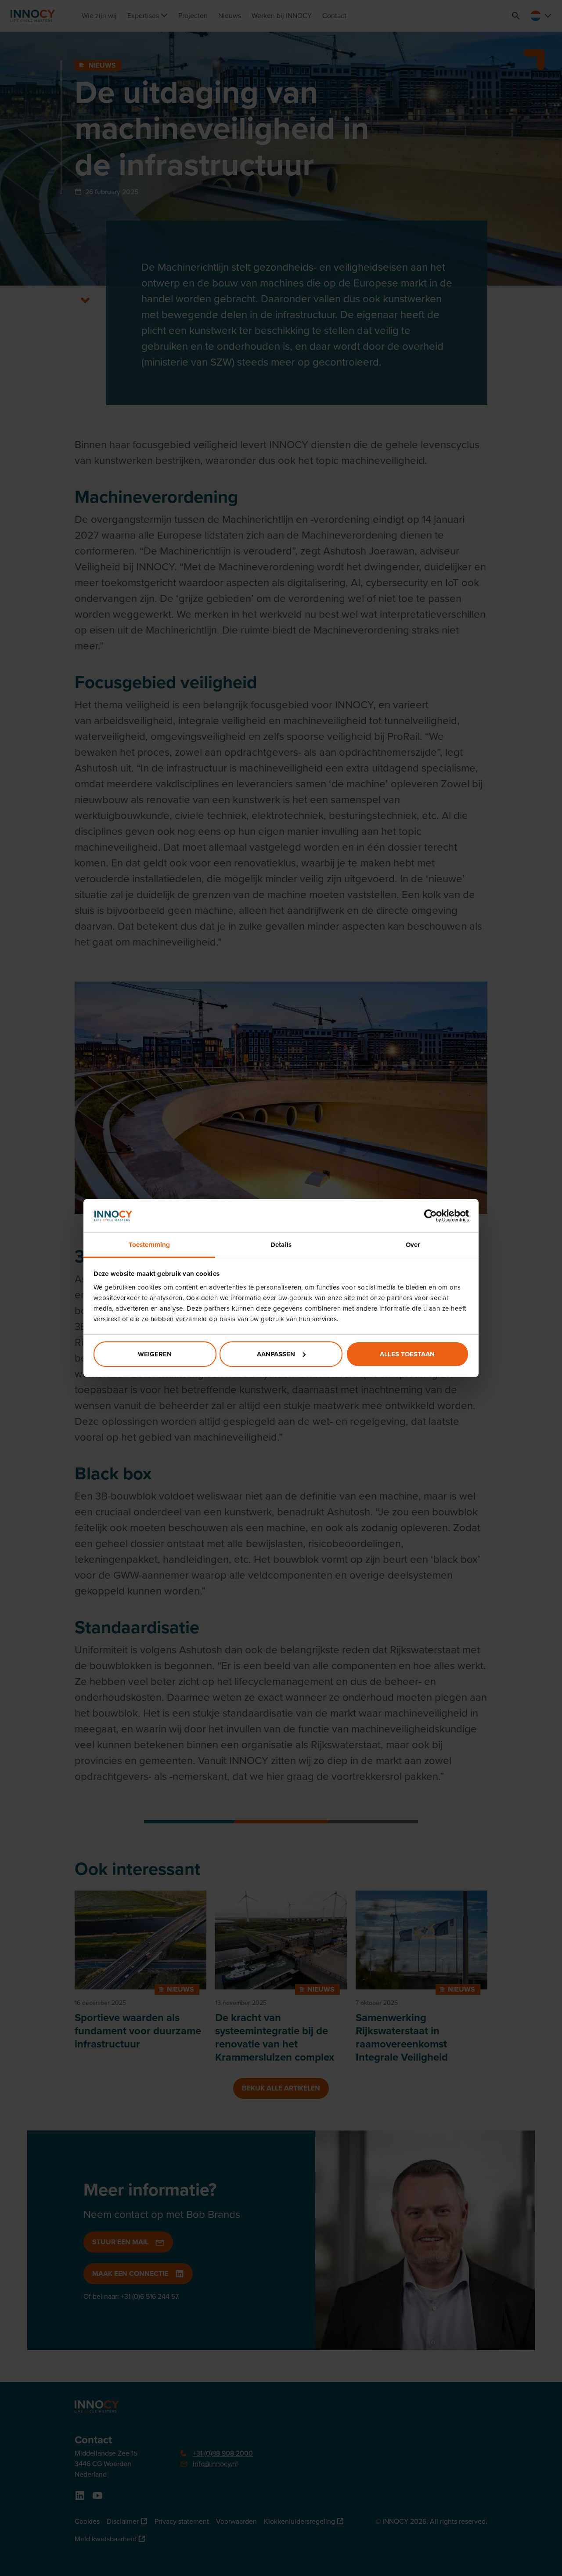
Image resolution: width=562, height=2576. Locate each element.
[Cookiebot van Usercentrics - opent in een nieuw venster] (431, 1216)
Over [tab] (413, 1245)
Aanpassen (276, 1354)
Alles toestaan (407, 1354)
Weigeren (155, 1354)
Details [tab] (281, 1245)
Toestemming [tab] (149, 1245)
